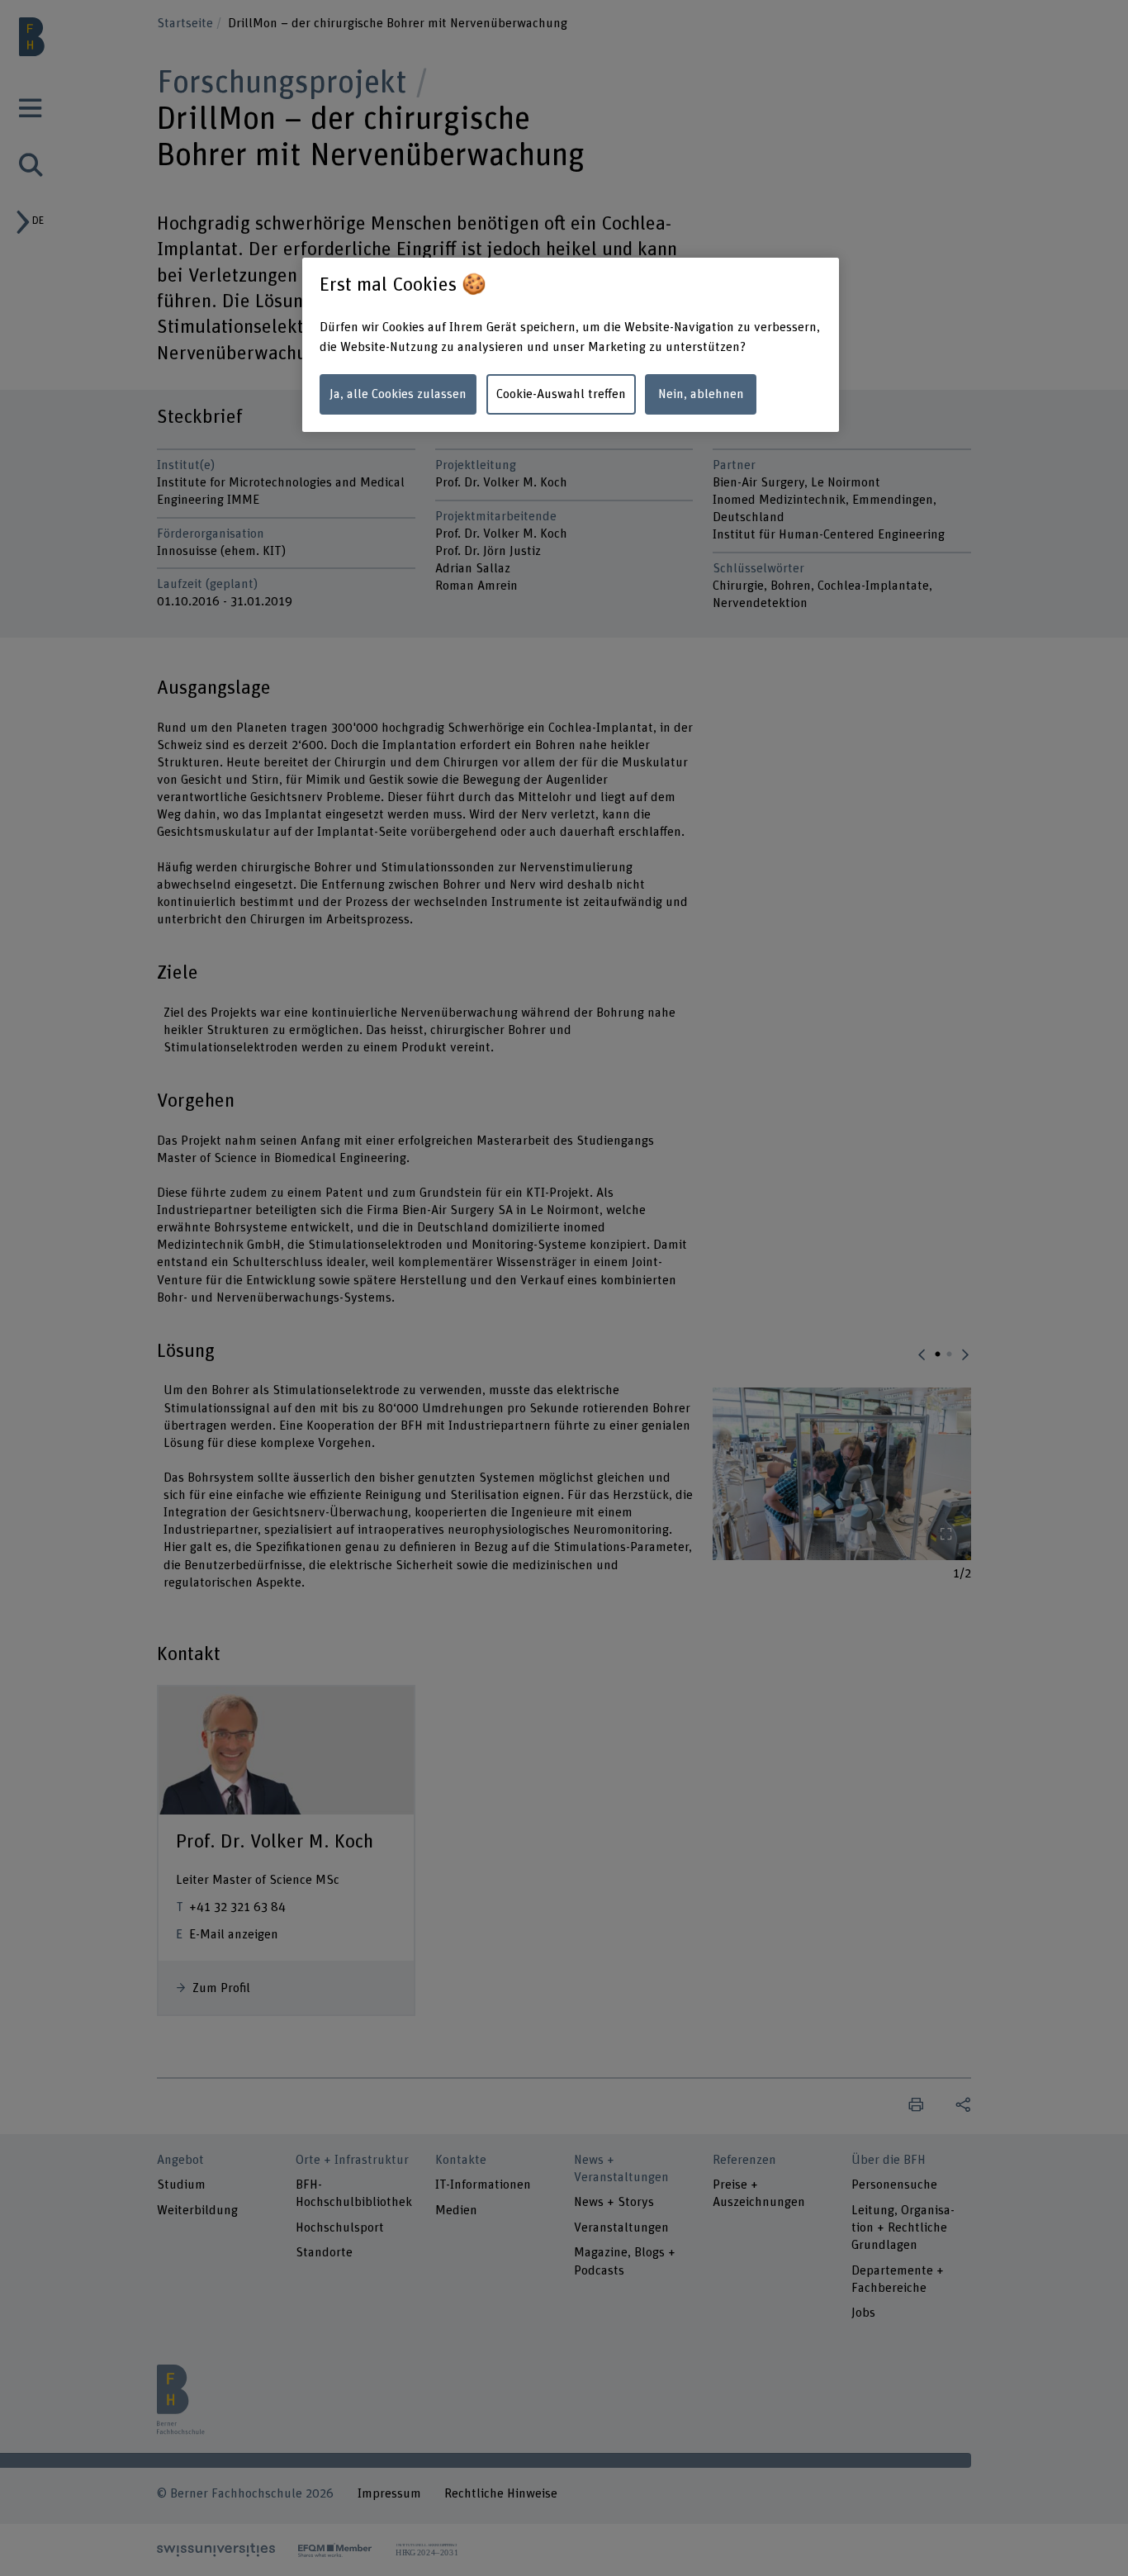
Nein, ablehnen (701, 394)
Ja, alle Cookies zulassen (398, 394)
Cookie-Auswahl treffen (561, 394)
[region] (571, 345)
